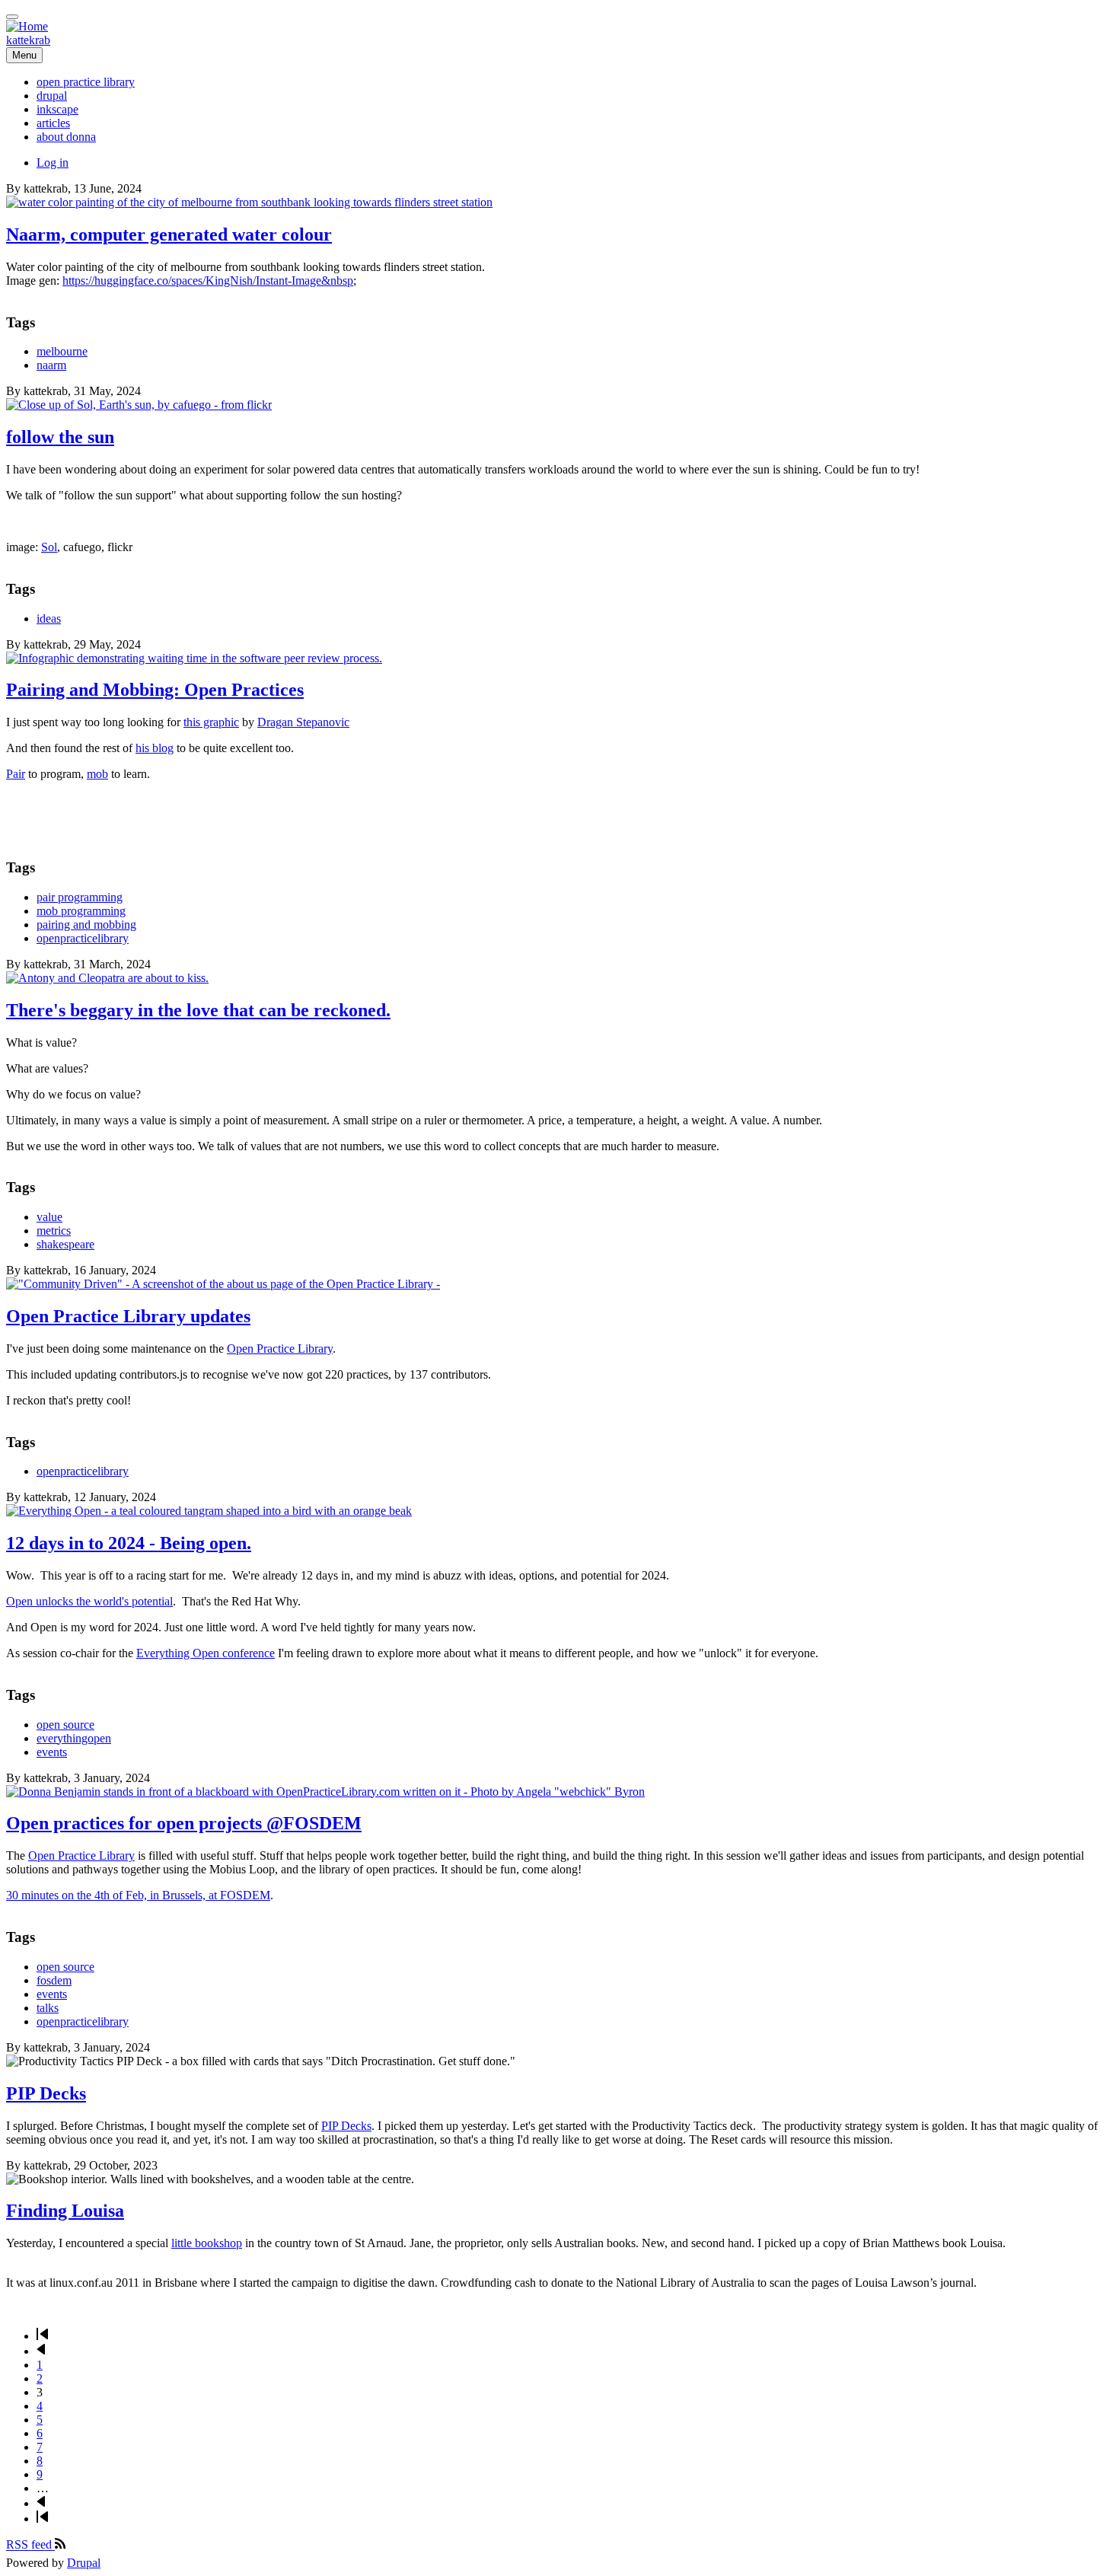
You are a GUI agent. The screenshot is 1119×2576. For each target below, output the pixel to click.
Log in (53, 163)
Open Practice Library (280, 1349)
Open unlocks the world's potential (89, 1601)
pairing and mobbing (86, 925)
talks (48, 2008)
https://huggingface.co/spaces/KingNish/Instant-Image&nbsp (208, 281)
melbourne (62, 351)
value (49, 1217)
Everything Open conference (206, 1653)
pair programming (80, 897)
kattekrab (28, 40)
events (52, 1752)
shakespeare (65, 1244)
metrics (54, 1231)
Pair (16, 774)
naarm (51, 365)
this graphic (211, 722)
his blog (155, 748)
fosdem (54, 1980)
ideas (49, 618)
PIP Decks (346, 2126)
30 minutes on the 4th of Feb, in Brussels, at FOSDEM (138, 1895)
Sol (49, 547)
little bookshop (207, 2243)
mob (97, 774)
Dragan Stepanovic (303, 722)
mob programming (81, 911)
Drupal (84, 2563)
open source (65, 1725)
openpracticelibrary (83, 938)
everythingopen (74, 1738)
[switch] (12, 17)
